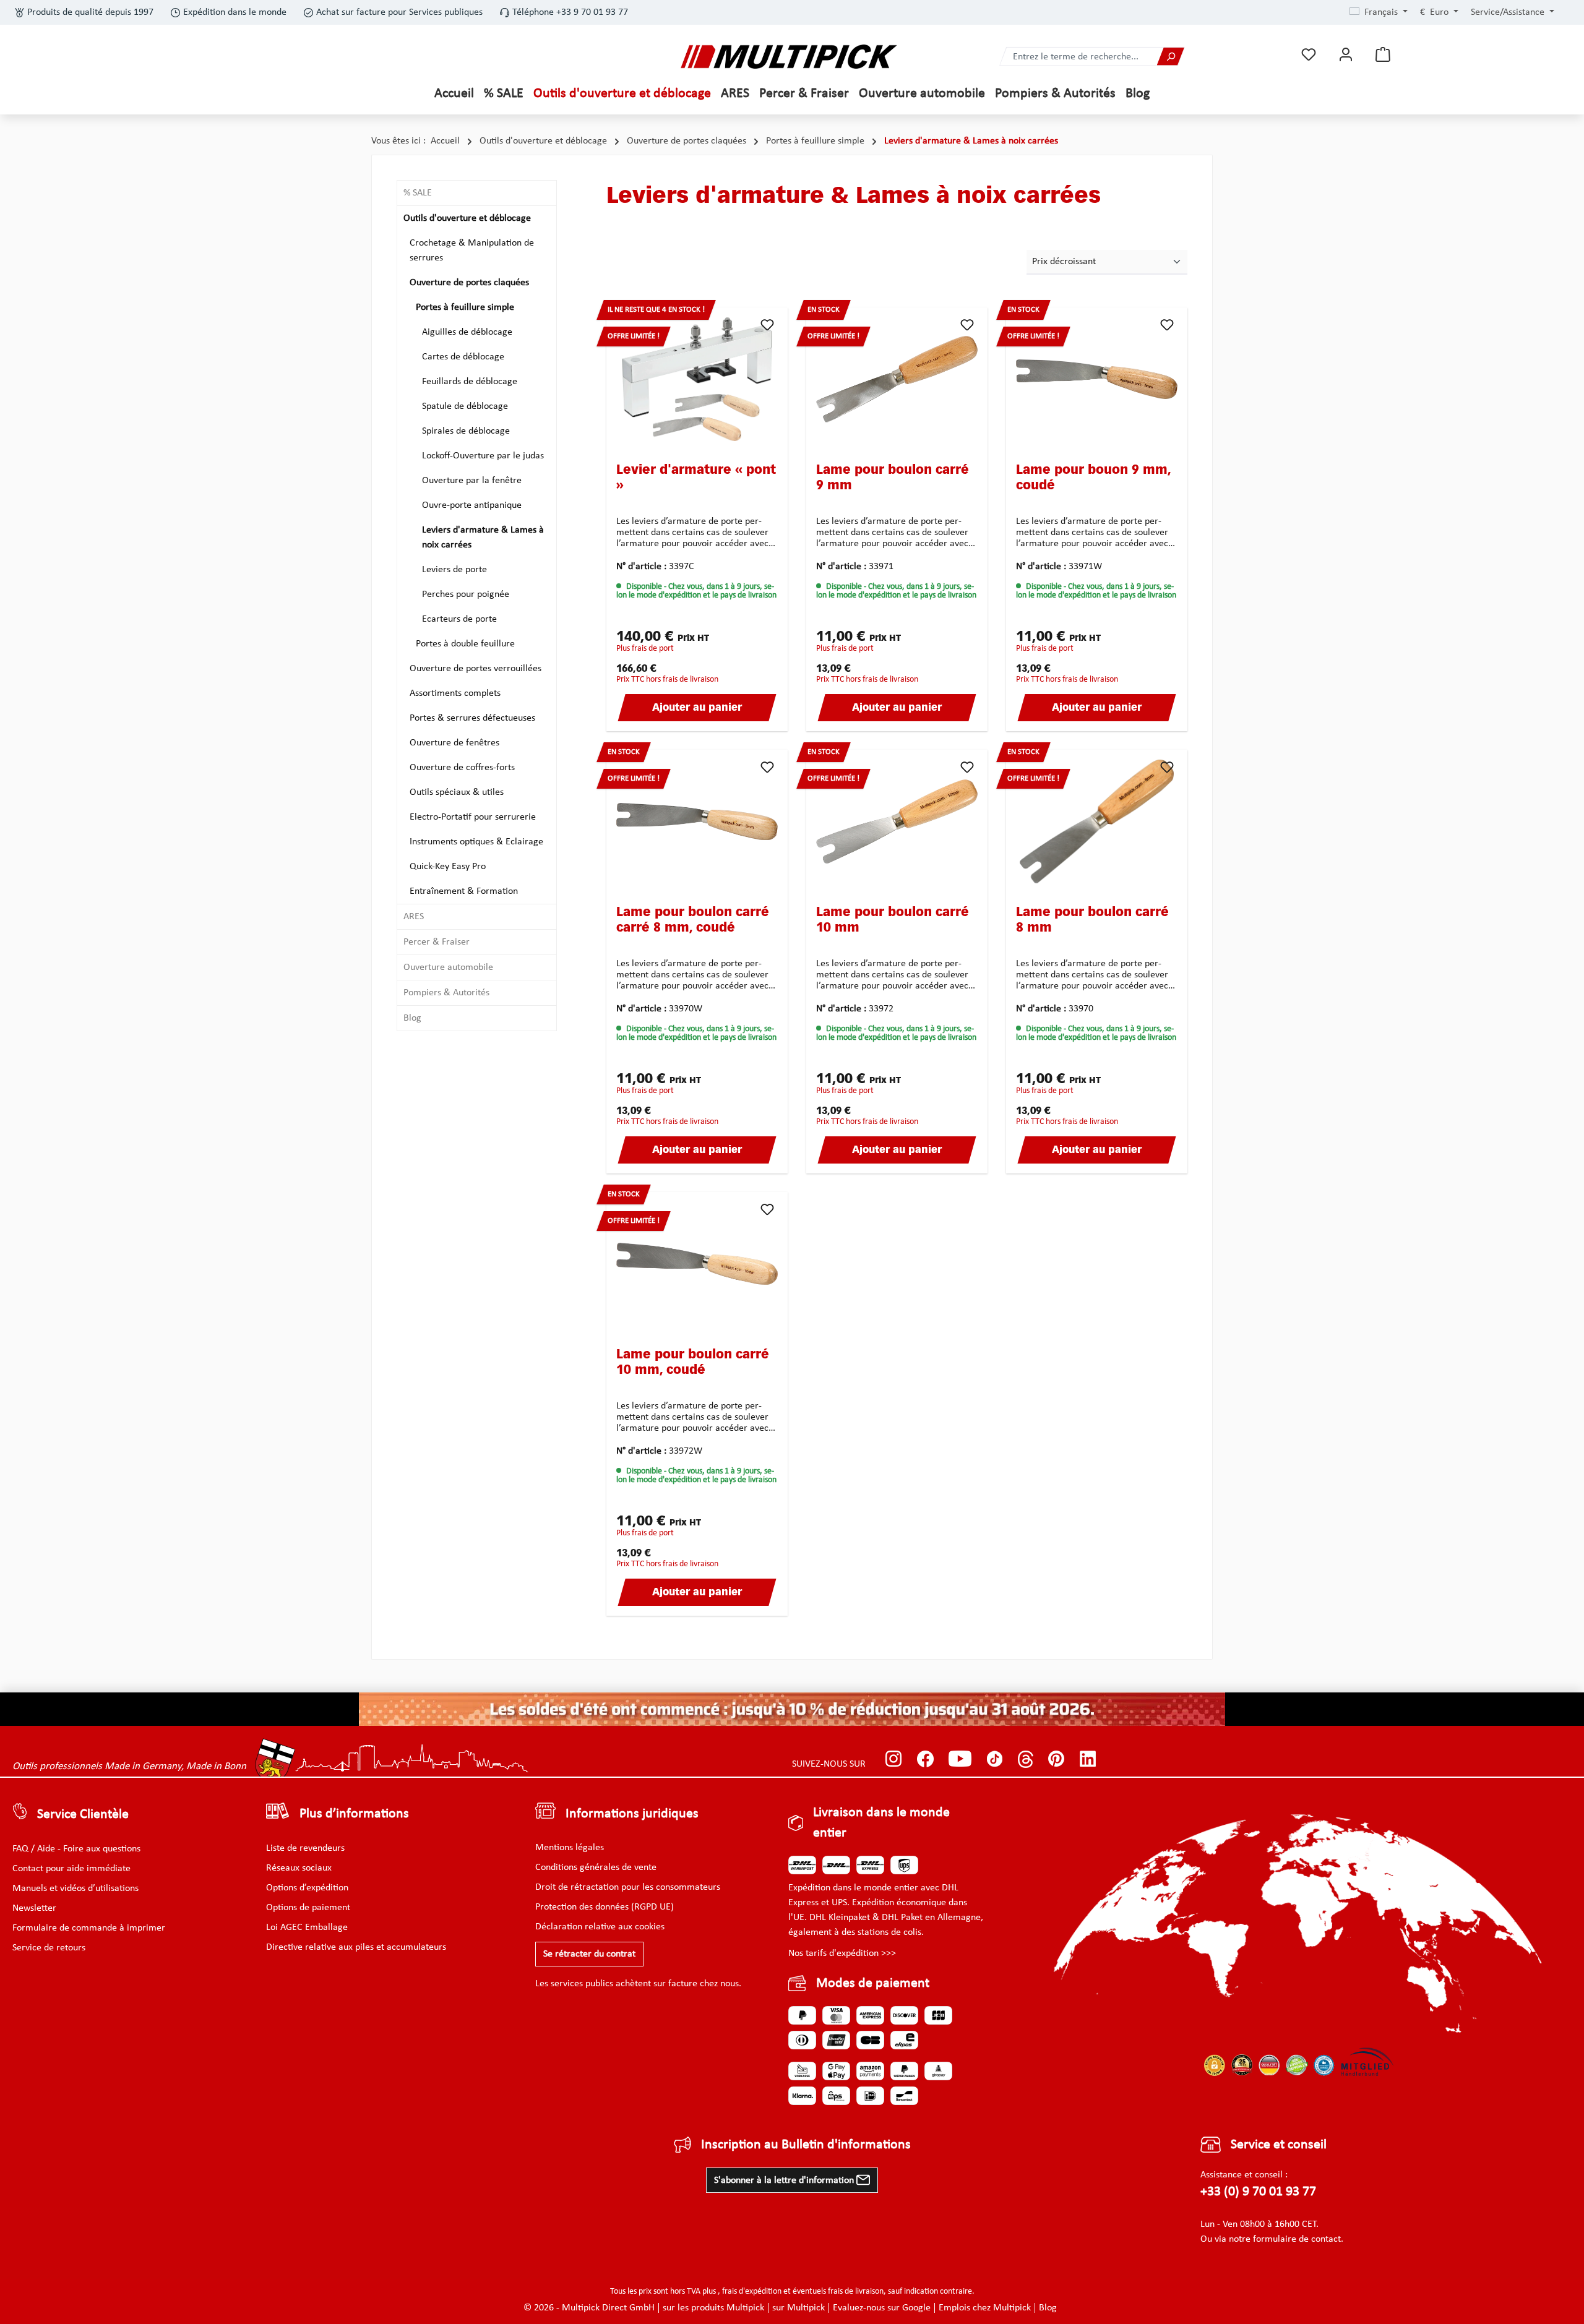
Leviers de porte (454, 570)
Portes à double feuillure (465, 644)
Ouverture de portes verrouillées (476, 669)
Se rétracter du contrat (589, 1954)
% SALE (418, 193)
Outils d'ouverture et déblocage (467, 218)
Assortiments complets (455, 693)
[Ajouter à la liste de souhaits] (767, 325)
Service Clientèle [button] (83, 1815)
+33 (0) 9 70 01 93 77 (1258, 2192)
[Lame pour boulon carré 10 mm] (897, 821)
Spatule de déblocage (465, 406)
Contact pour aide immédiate (71, 1869)
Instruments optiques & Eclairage (476, 842)
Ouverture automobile (448, 967)
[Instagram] (894, 1759)
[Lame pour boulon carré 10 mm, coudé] (697, 1264)
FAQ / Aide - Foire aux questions (76, 1849)
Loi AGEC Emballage (307, 1927)
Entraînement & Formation (464, 891)
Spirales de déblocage (466, 431)
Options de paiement (308, 1908)
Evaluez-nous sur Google (882, 2308)
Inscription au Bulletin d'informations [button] (806, 2145)
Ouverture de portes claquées (469, 283)
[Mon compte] (1346, 55)
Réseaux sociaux (299, 1868)
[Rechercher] (1171, 57)
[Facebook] (925, 1759)
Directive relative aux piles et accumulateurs (356, 1947)
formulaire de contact (1297, 2239)
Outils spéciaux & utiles (457, 792)
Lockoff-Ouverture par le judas (483, 456)
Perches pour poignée (466, 594)
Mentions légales (570, 1848)
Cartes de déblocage (463, 357)
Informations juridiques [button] (632, 1814)
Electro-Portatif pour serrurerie (473, 817)
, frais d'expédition (750, 2292)
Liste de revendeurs (305, 1848)
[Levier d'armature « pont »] (697, 379)
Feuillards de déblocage (470, 382)
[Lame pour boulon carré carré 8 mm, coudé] (697, 821)
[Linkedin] (1088, 1759)
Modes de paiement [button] (873, 1983)
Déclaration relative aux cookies (600, 1927)
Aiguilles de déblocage (467, 332)
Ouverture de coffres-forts (462, 768)
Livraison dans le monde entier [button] (881, 1823)
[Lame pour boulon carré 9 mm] (897, 379)
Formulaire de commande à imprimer (89, 1928)
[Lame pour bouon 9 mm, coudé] (1097, 379)
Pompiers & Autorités (446, 993)
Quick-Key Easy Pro (448, 867)
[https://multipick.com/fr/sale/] (792, 1709)
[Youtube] (960, 1759)
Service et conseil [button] (1279, 2145)
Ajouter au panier (697, 708)
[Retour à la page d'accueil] (789, 57)
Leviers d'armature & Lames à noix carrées (483, 538)
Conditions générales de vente (596, 1867)
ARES (414, 917)
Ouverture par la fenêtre (472, 481)
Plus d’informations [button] (354, 1814)
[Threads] (1026, 1759)
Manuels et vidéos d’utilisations (75, 1889)
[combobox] (1078, 57)
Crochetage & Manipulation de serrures (472, 251)
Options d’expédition (307, 1888)
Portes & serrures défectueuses (472, 718)
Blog (412, 1018)
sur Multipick (798, 2308)
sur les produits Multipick (713, 2308)
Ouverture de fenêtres (454, 743)
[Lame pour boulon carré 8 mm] (1097, 821)
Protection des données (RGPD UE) (605, 1907)
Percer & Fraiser (437, 942)
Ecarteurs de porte (459, 619)
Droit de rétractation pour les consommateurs (628, 1887)
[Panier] (1383, 55)
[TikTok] (995, 1759)
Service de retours (49, 1948)
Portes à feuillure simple (465, 307)
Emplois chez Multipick (985, 2308)
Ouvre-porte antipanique (472, 505)
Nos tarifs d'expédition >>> (842, 1953)
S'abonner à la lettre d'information (785, 2180)
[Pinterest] (1057, 1759)
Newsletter (34, 1908)
